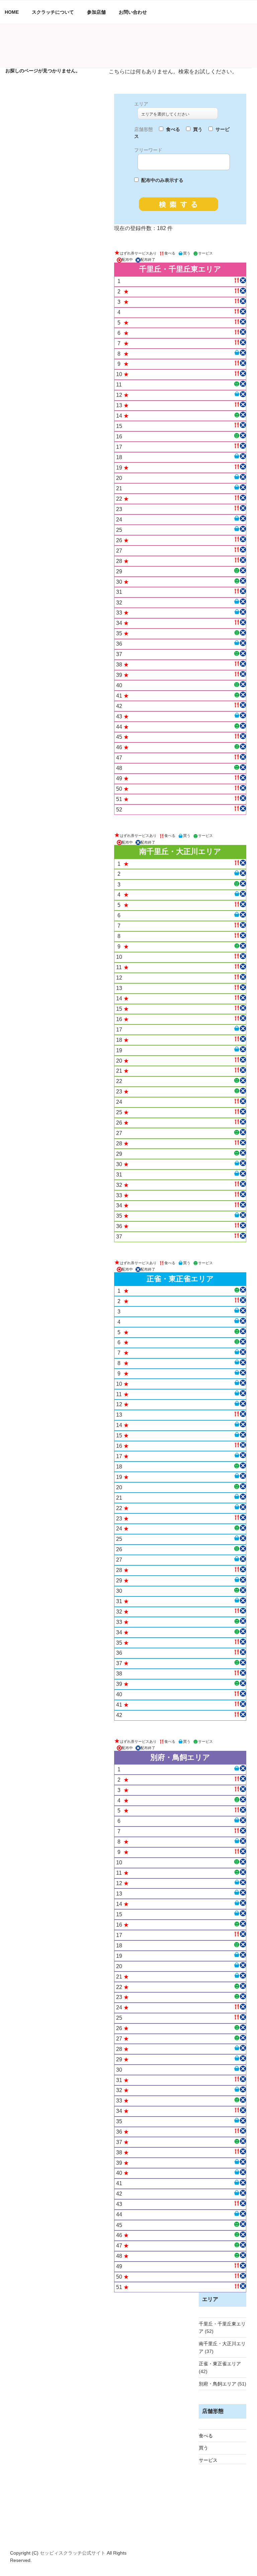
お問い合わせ (133, 12)
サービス (208, 2460)
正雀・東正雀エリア (220, 2364)
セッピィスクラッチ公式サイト (73, 2553)
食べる (206, 2436)
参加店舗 (96, 12)
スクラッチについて (53, 12)
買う (203, 2448)
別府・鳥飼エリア (218, 2384)
